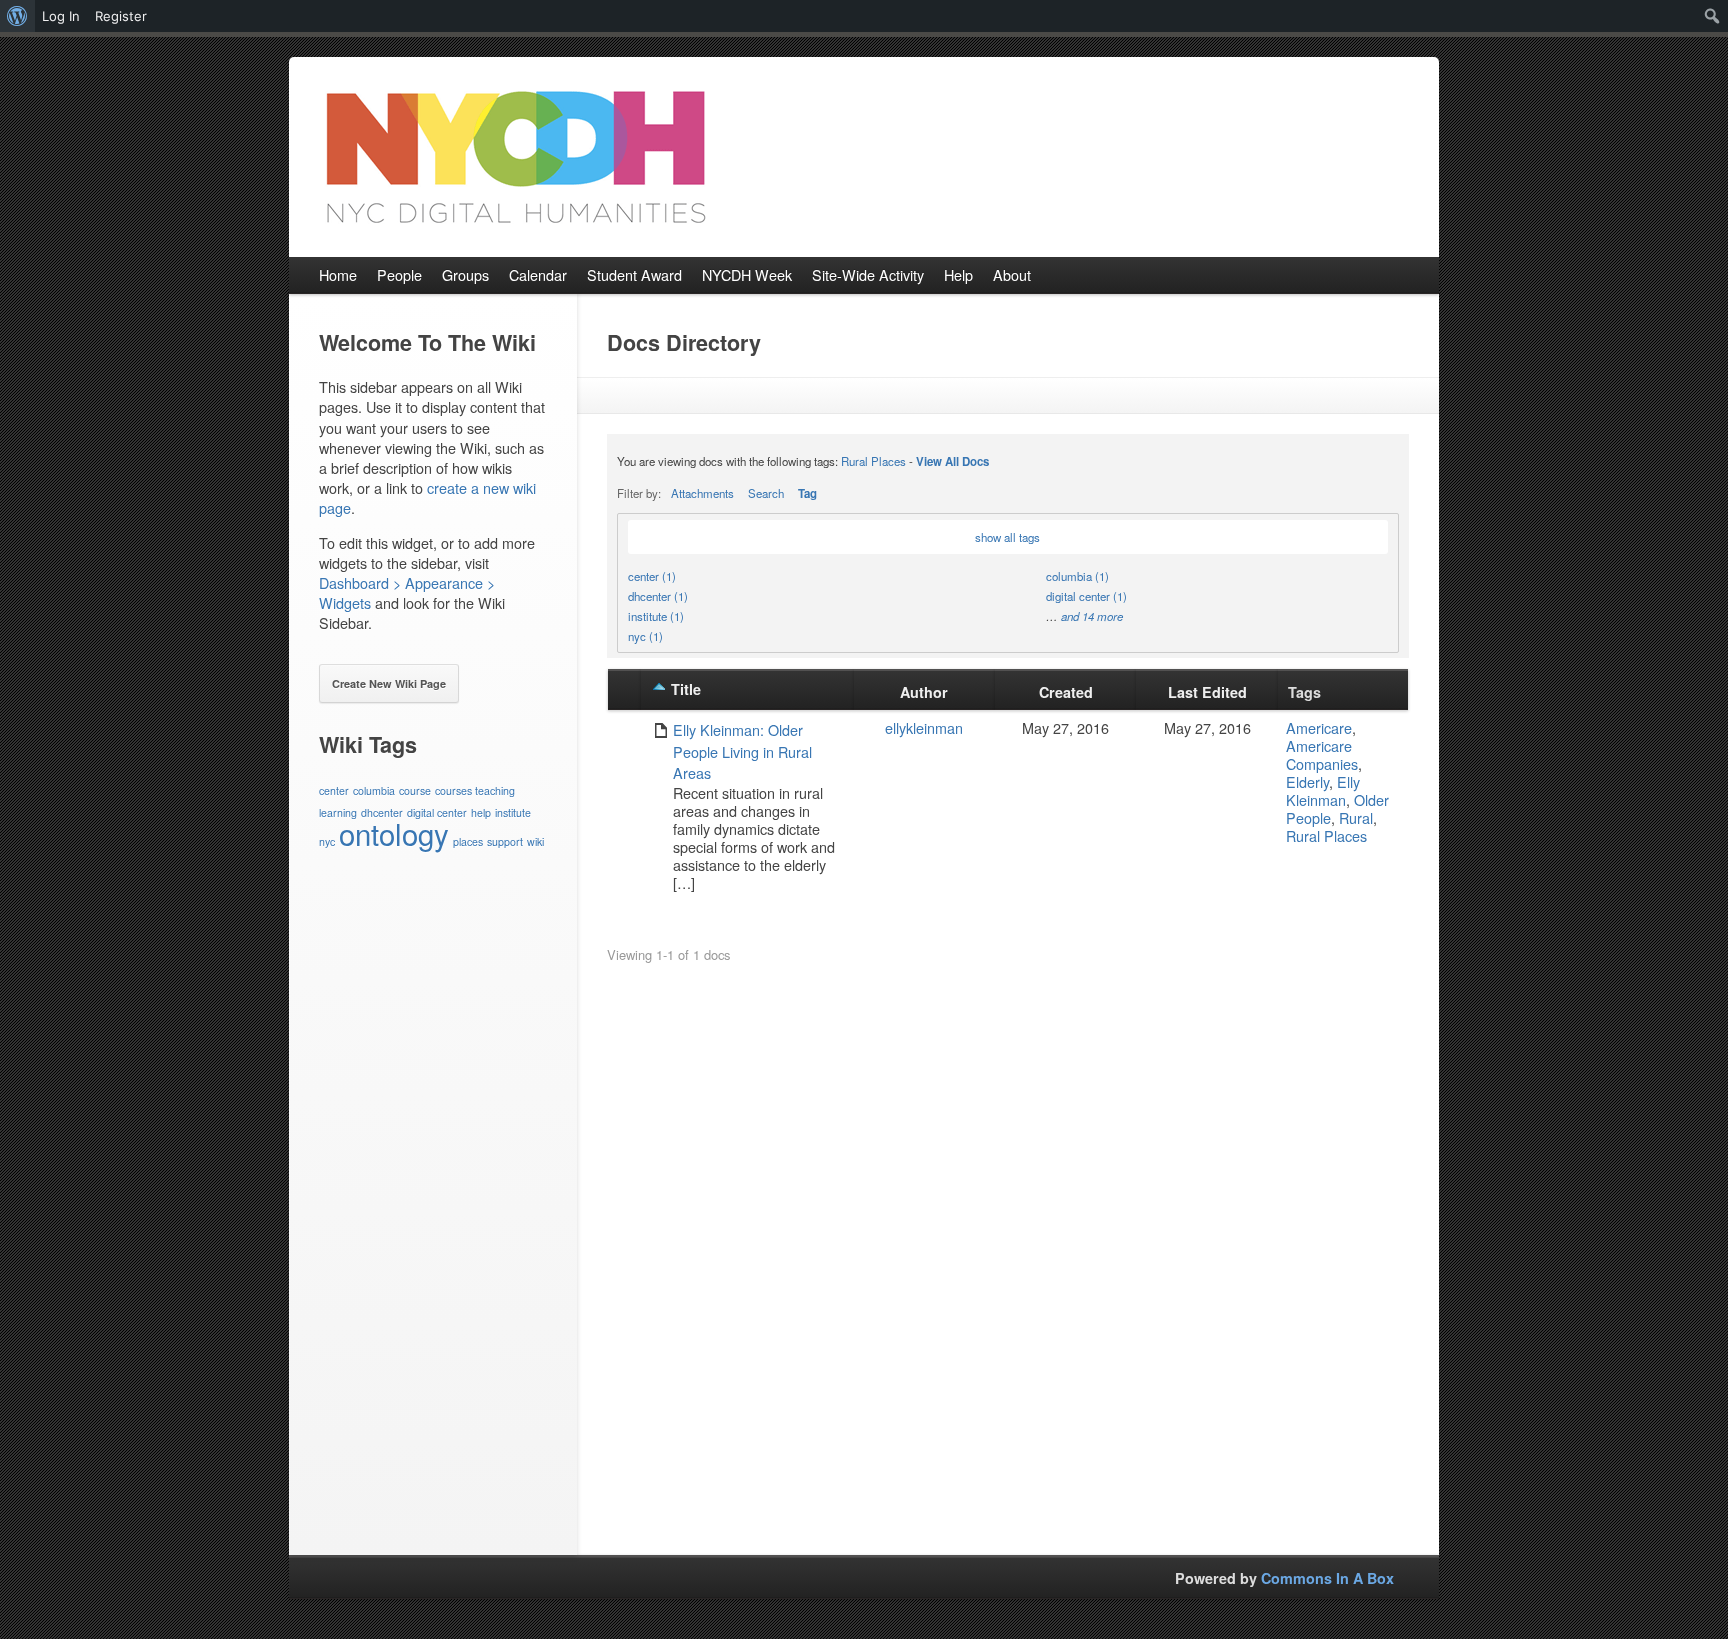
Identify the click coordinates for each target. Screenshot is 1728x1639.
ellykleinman (924, 727)
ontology (394, 833)
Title (686, 689)
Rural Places (873, 461)
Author (924, 692)
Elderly (1307, 781)
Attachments (702, 493)
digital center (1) (1086, 596)
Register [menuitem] (121, 16)
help (481, 812)
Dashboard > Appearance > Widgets (407, 592)
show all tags (1007, 537)
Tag (807, 493)
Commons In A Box (1327, 1578)
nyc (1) (645, 636)
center (334, 790)
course (415, 790)
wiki (535, 841)
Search (766, 493)
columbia (374, 790)
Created (1066, 692)
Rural (1356, 817)
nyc (327, 841)
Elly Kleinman (1323, 790)
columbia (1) (1077, 576)
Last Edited (1207, 692)
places (468, 841)
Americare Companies (1322, 754)
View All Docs (952, 461)
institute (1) (656, 616)
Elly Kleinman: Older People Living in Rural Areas (742, 751)
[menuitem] (17, 16)
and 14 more (1092, 616)
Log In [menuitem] (61, 16)
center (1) (652, 576)
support (505, 841)
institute (513, 812)
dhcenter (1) (658, 596)
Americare (1319, 727)
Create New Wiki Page (389, 683)
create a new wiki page (427, 497)
